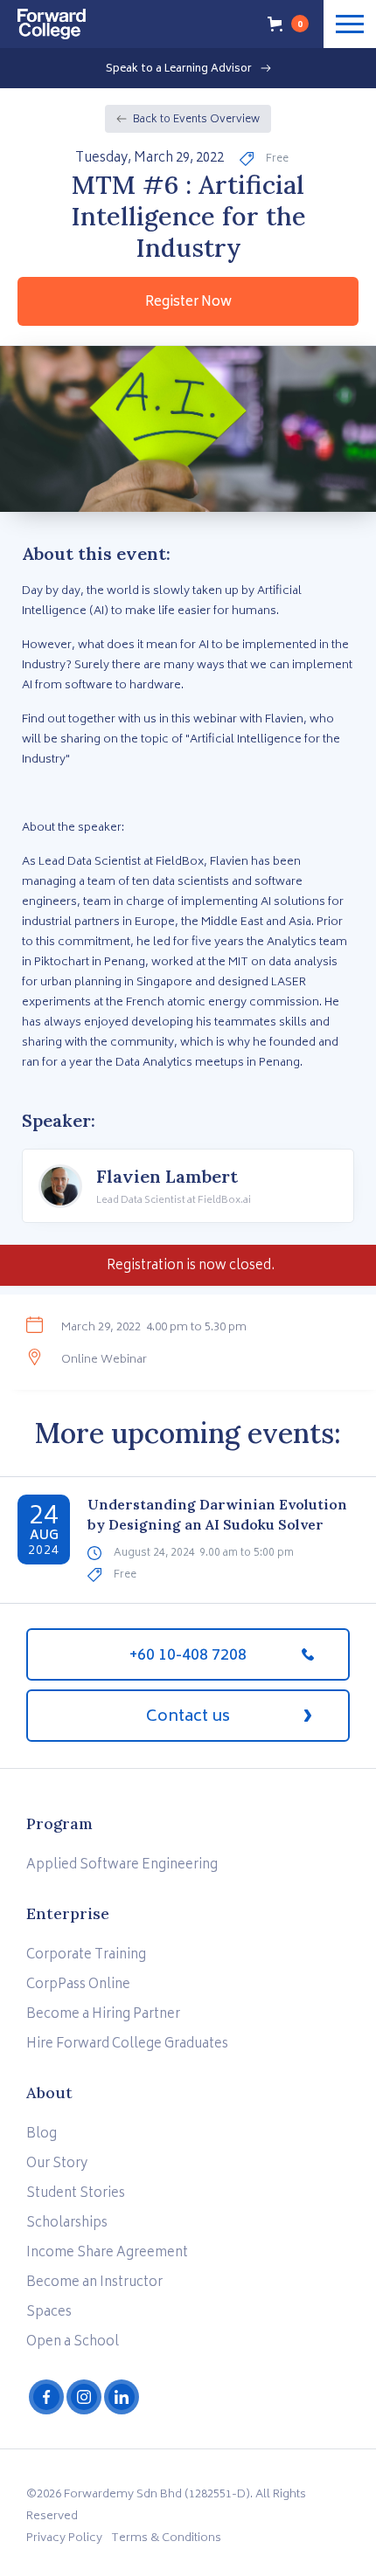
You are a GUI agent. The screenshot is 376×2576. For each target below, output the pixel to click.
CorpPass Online (78, 1985)
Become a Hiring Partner (103, 2015)
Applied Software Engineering (122, 1865)
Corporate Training (86, 1955)
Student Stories (76, 2194)
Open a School (73, 2342)
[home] (43, 20)
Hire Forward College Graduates (127, 2044)
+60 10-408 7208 (188, 1656)
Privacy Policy (64, 2539)
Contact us (188, 1717)
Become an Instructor (94, 2283)
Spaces (49, 2313)
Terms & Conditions (166, 2539)
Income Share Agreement (107, 2253)
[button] (289, 24)
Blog (42, 2134)
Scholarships (67, 2224)
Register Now (188, 303)
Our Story (57, 2164)
